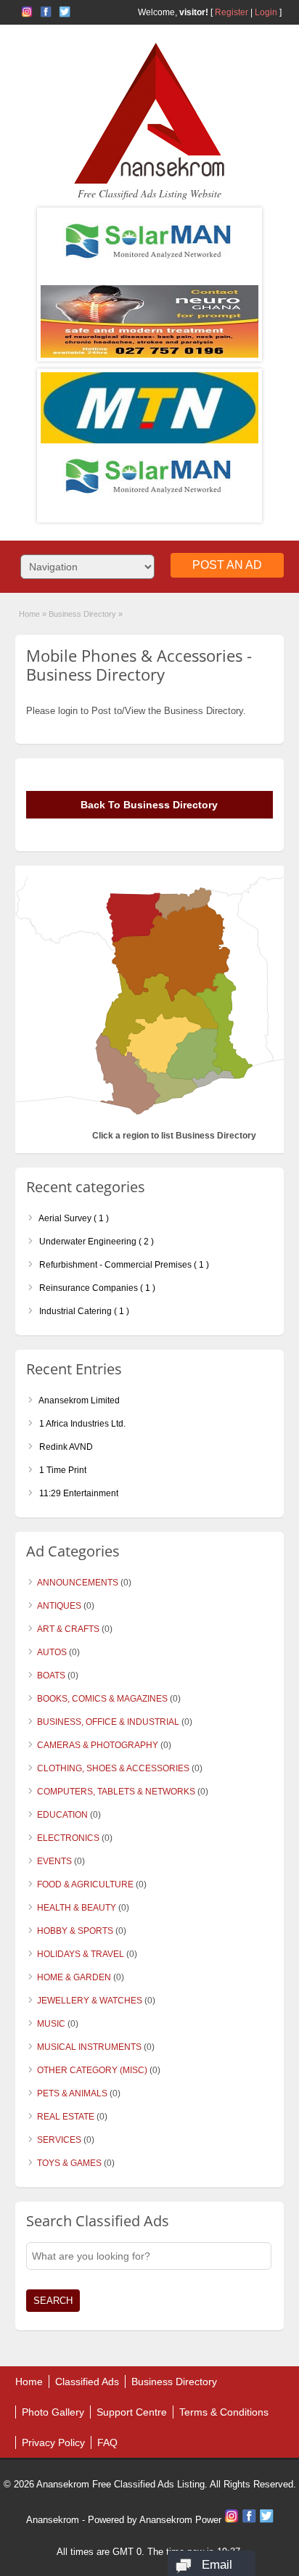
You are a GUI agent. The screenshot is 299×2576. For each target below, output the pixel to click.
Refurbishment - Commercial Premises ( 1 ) (123, 1265)
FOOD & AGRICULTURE (85, 1884)
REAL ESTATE (66, 2117)
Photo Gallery (53, 2412)
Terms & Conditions (224, 2412)
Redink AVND (65, 1447)
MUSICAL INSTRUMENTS (89, 2047)
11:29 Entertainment (78, 1493)
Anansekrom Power (180, 2520)
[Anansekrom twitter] (65, 12)
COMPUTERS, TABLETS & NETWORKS (116, 1792)
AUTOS (52, 1652)
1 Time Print (62, 1470)
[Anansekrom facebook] (46, 12)
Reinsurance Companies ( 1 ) (96, 1288)
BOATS (51, 1675)
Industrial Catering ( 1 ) (83, 1311)
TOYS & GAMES (69, 2163)
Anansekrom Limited (78, 1400)
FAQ (107, 2442)
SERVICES (59, 2140)
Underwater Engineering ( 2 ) (95, 1242)
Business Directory (174, 2382)
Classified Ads (87, 2382)
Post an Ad (227, 565)
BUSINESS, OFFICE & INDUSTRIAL (108, 1722)
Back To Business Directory (149, 805)
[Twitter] (266, 2520)
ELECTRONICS (68, 1838)
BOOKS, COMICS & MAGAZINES (102, 1699)
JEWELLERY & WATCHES (90, 2001)
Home (29, 614)
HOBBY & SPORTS (75, 1931)
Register (232, 12)
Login (266, 12)
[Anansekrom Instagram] (27, 12)
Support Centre (132, 2412)
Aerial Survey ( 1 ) (73, 1218)
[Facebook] (250, 2520)
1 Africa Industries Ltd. (81, 1424)
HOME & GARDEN (74, 1977)
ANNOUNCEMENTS (78, 1583)
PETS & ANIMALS (72, 2093)
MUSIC (51, 2024)
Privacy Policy (53, 2442)
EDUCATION (62, 1815)
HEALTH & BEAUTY (77, 1908)
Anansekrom (53, 2520)
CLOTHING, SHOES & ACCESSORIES (113, 1768)
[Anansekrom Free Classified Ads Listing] (149, 181)
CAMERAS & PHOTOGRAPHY (98, 1745)
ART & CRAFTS (68, 1629)
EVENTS (54, 1861)
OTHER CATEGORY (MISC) (92, 2070)
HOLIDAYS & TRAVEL (81, 1954)
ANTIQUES (59, 1606)
